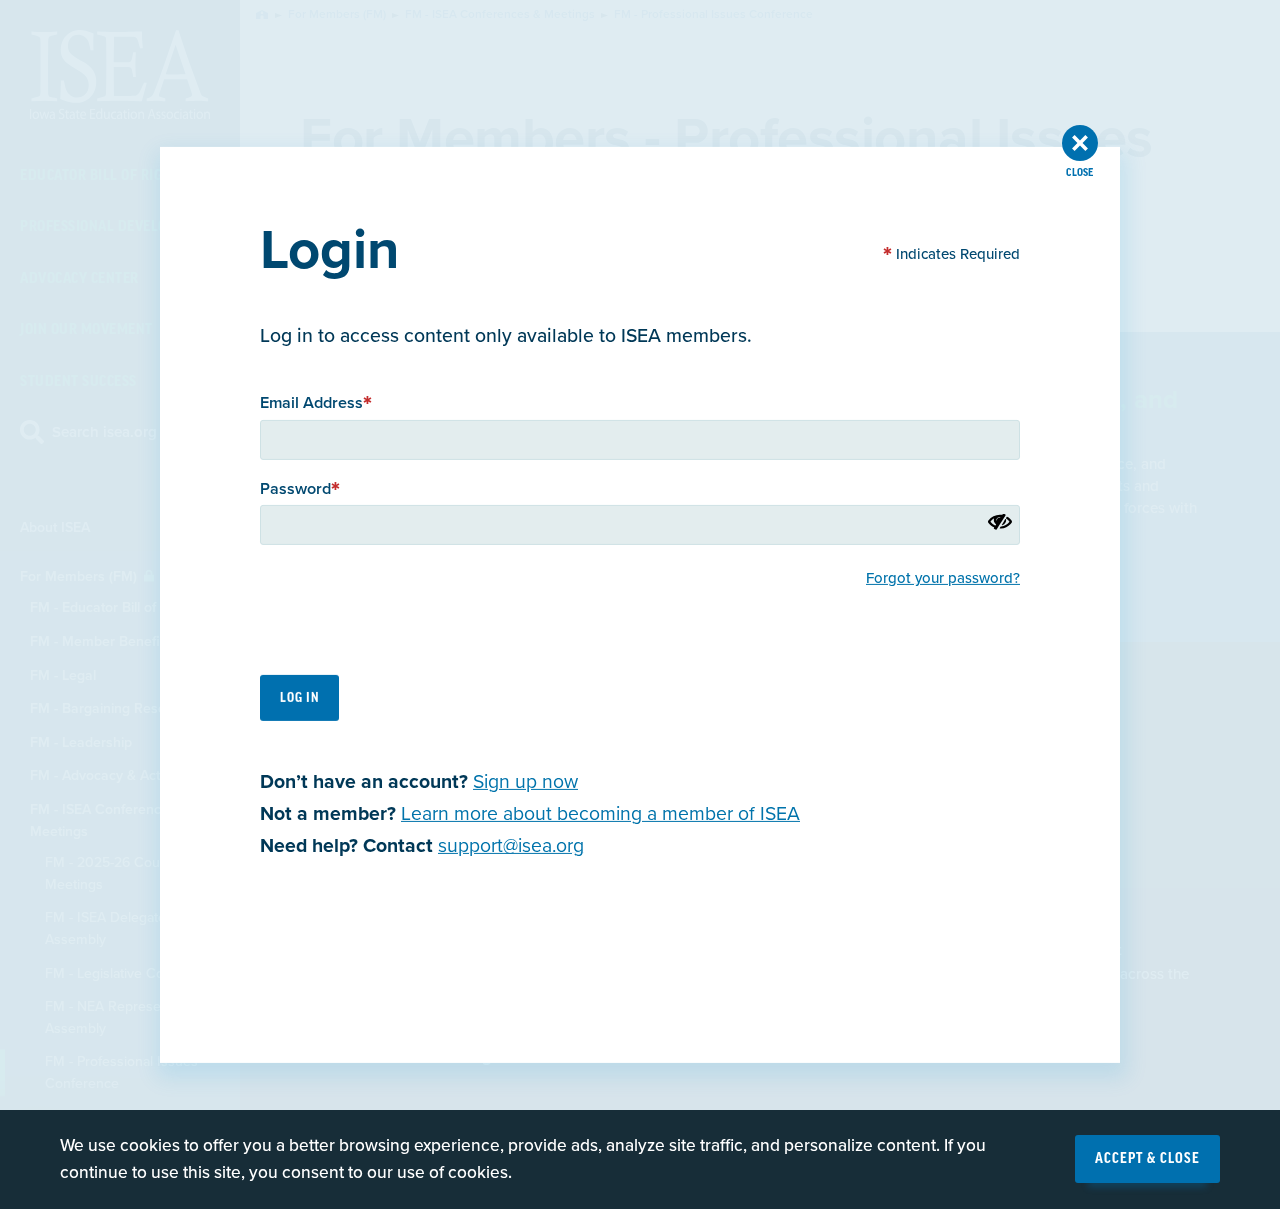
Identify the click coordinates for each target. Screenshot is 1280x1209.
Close (1079, 172)
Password (295, 488)
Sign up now (525, 781)
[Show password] (1000, 521)
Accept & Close (1147, 1159)
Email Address (311, 403)
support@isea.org (511, 846)
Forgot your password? (943, 578)
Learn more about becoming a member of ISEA (600, 814)
